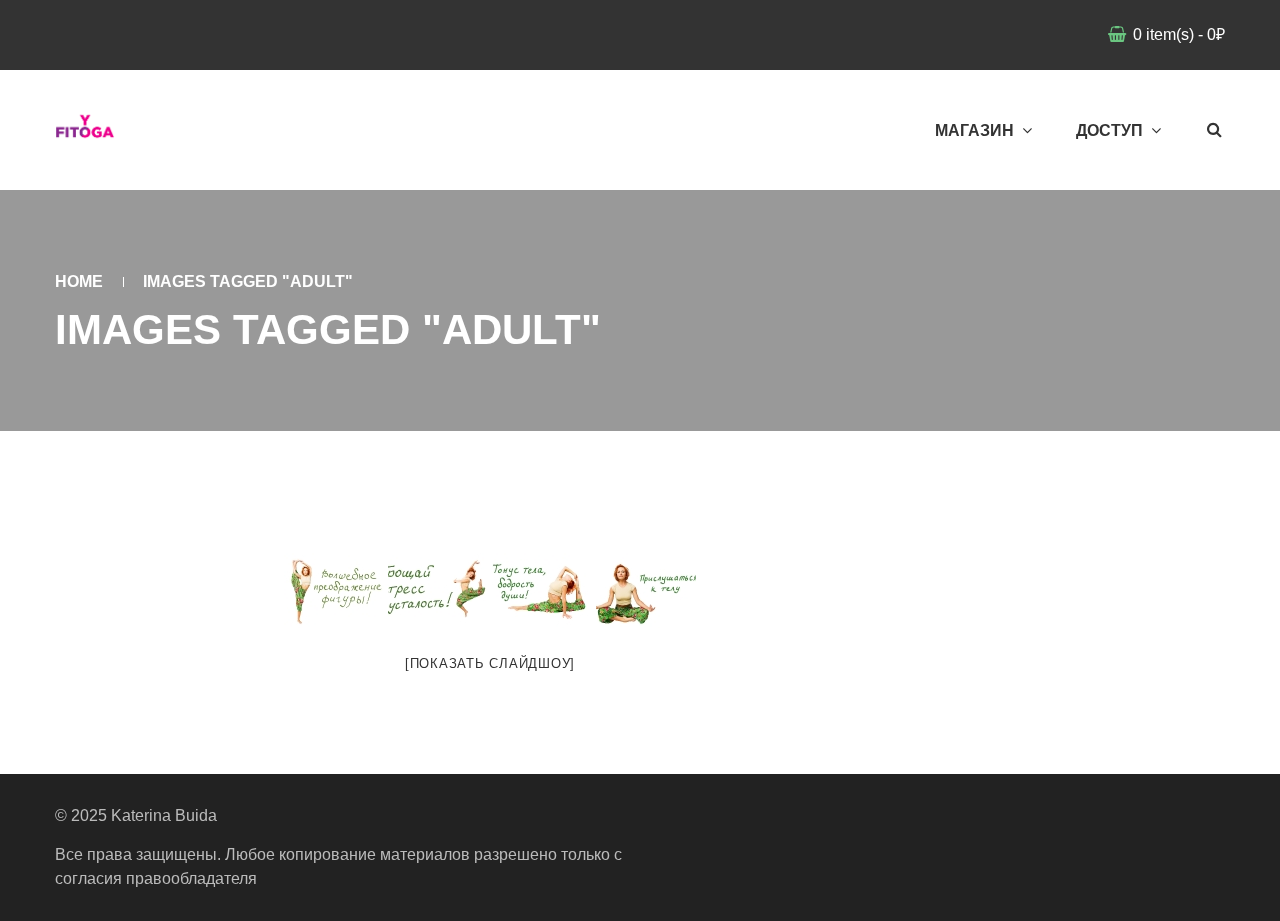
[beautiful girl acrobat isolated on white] (334, 590)
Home (79, 281)
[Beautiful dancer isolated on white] (646, 590)
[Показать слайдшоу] (490, 663)
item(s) (1179, 34)
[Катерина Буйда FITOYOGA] (85, 130)
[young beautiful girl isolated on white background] (438, 590)
